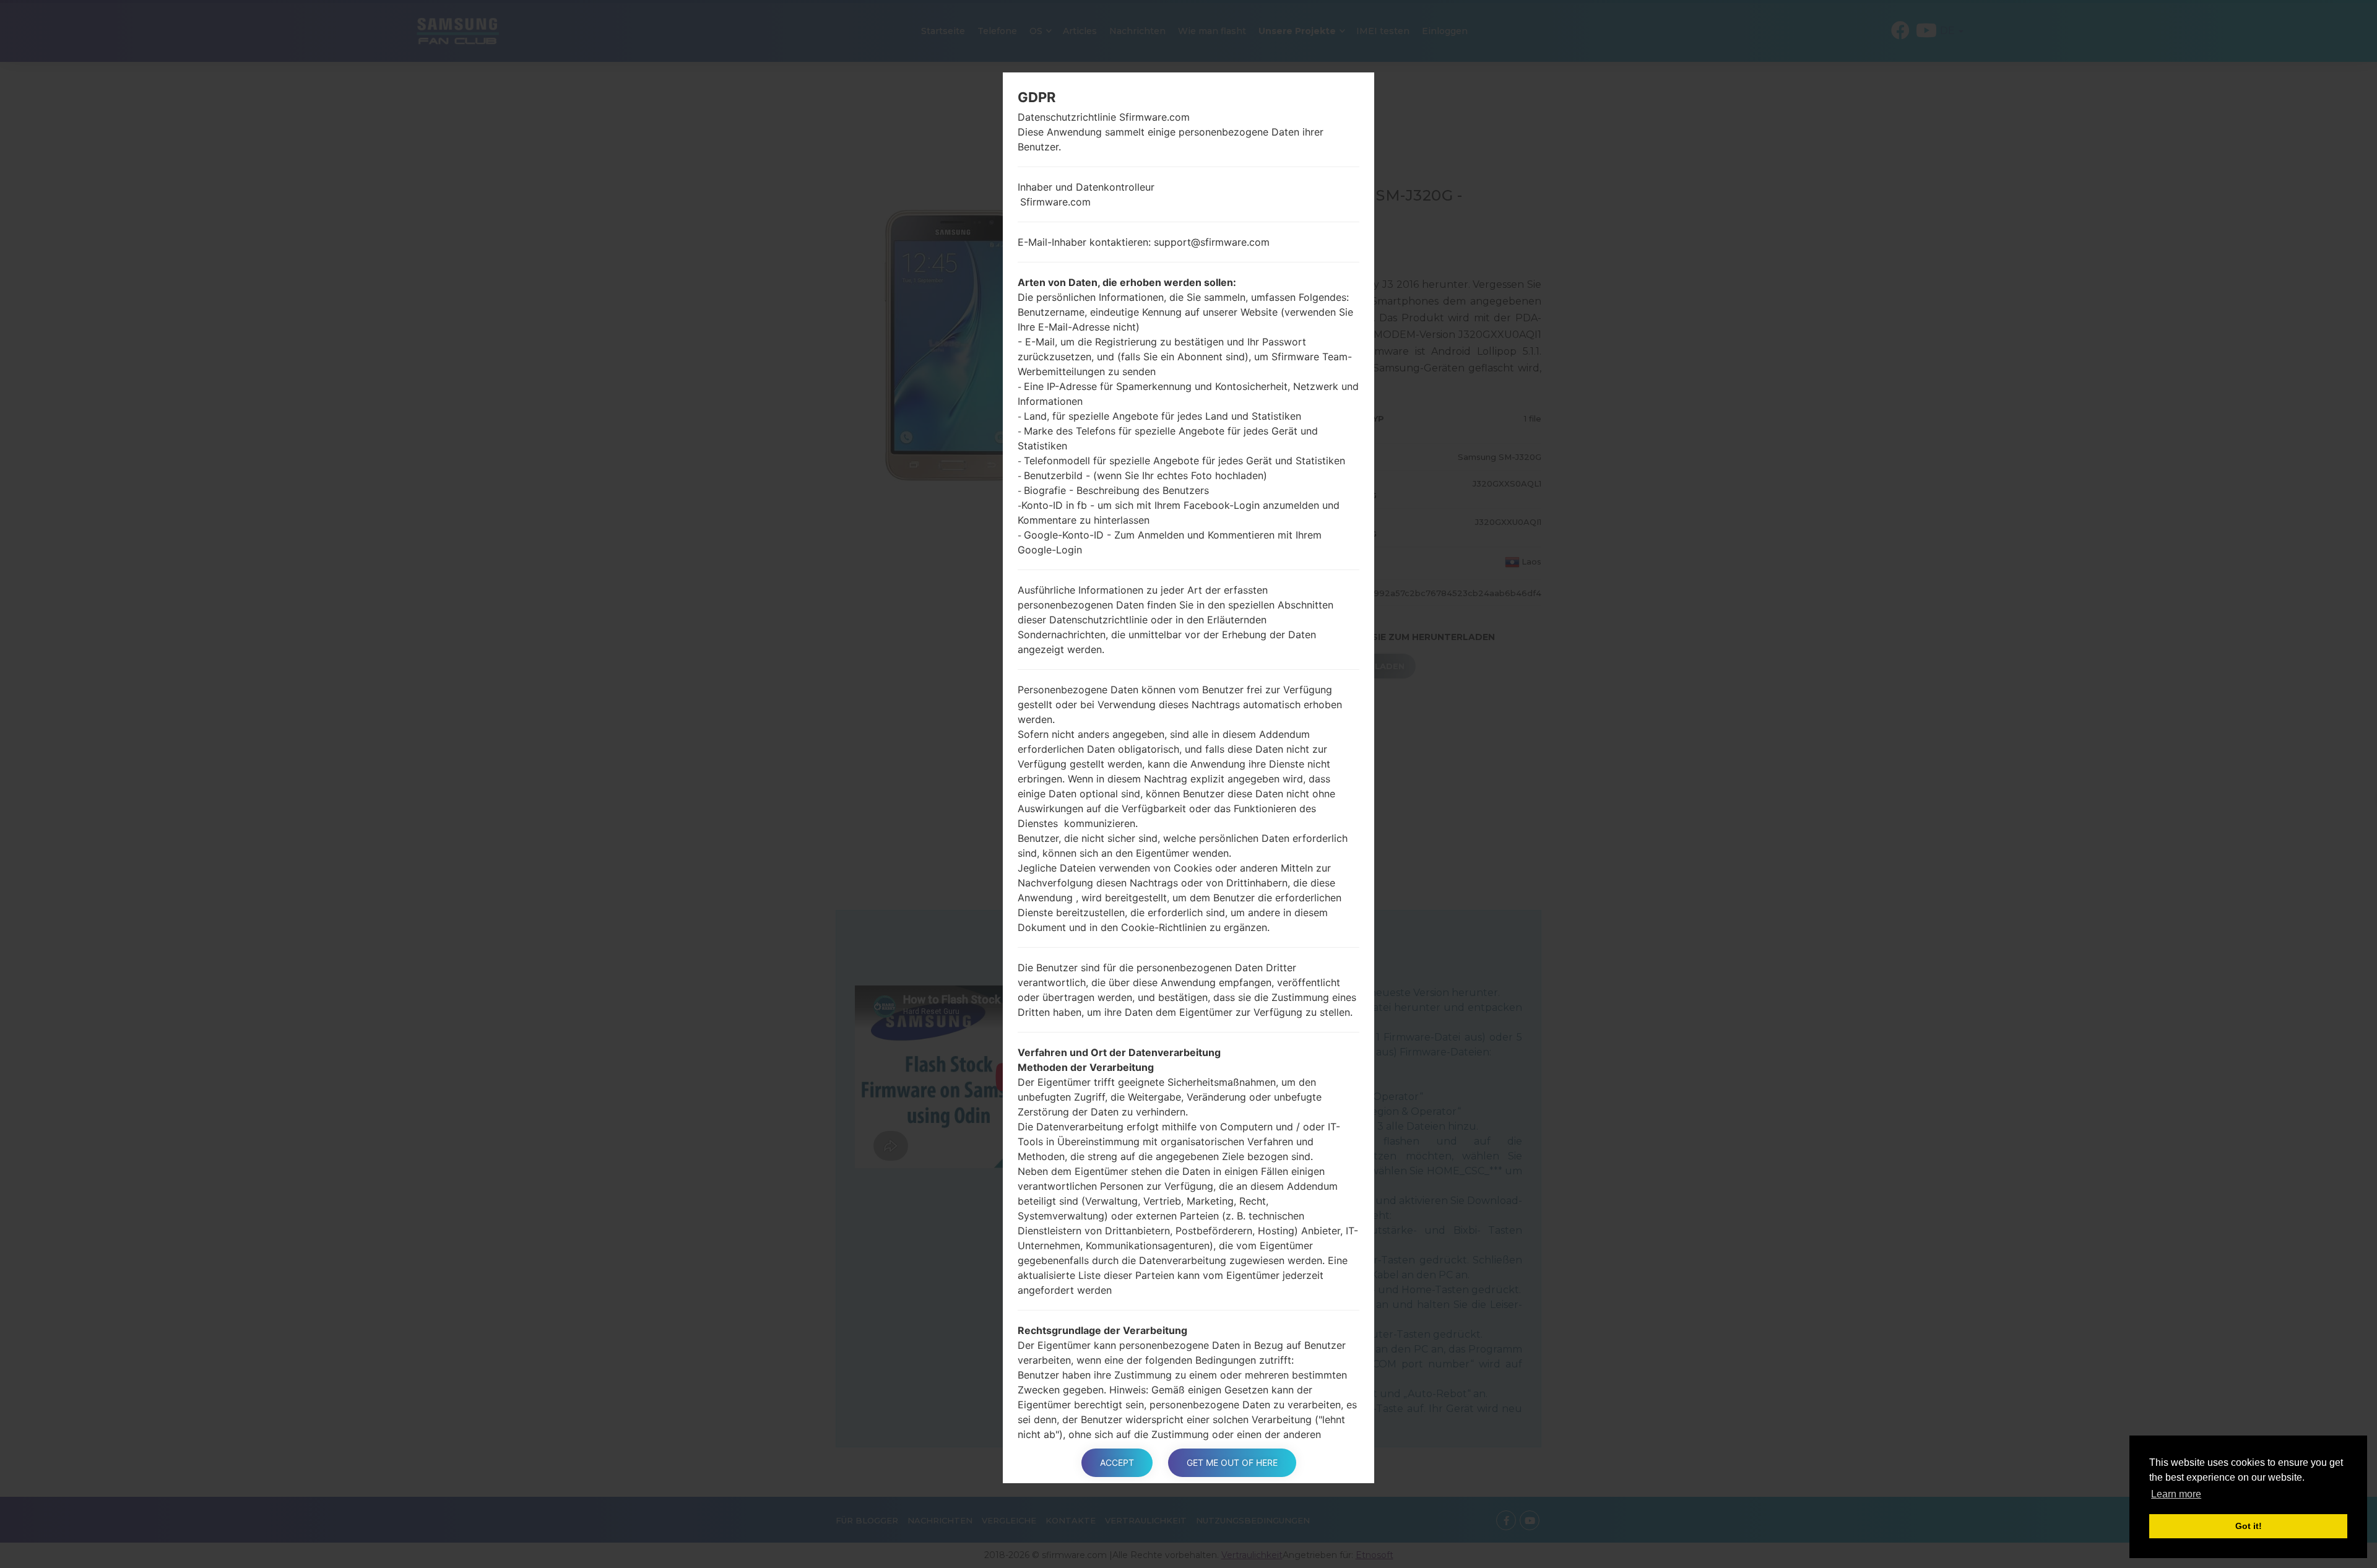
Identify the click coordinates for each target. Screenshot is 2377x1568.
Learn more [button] (2176, 1494)
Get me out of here (1232, 1462)
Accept (1117, 1462)
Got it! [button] (2249, 1526)
